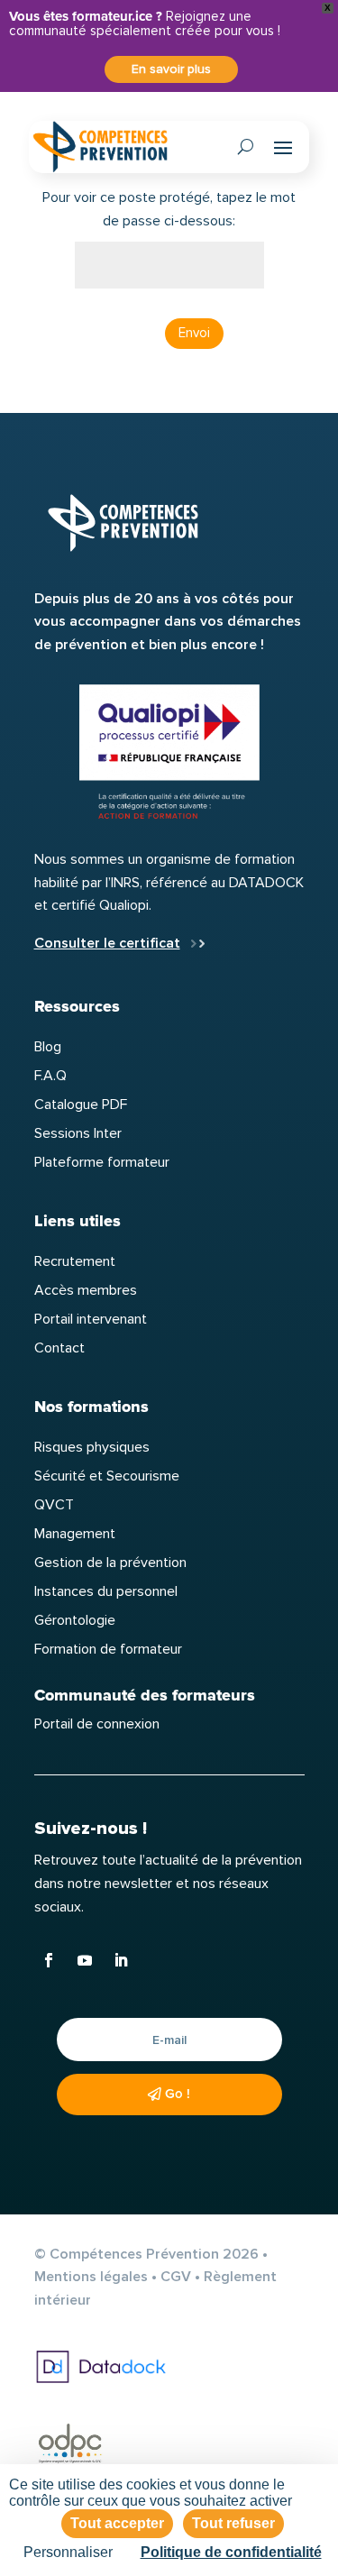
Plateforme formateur (102, 1162)
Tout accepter (117, 2523)
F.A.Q (50, 1076)
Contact (59, 1348)
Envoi (194, 333)
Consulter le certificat (107, 943)
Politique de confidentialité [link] (231, 2552)
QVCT (54, 1505)
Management (75, 1534)
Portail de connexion (97, 1724)
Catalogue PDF (81, 1105)
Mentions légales (91, 2277)
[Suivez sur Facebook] (49, 1960)
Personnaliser (68, 2552)
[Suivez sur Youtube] (85, 1960)
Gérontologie (75, 1620)
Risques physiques (92, 1447)
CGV (176, 2277)
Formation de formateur (108, 1649)
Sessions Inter (78, 1133)
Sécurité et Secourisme (107, 1476)
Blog (48, 1047)
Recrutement (75, 1261)
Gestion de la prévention (110, 1563)
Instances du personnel (106, 1591)
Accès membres (86, 1290)
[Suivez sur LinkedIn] (121, 1960)
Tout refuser (233, 2523)
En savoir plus (171, 69)
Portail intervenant (91, 1319)
